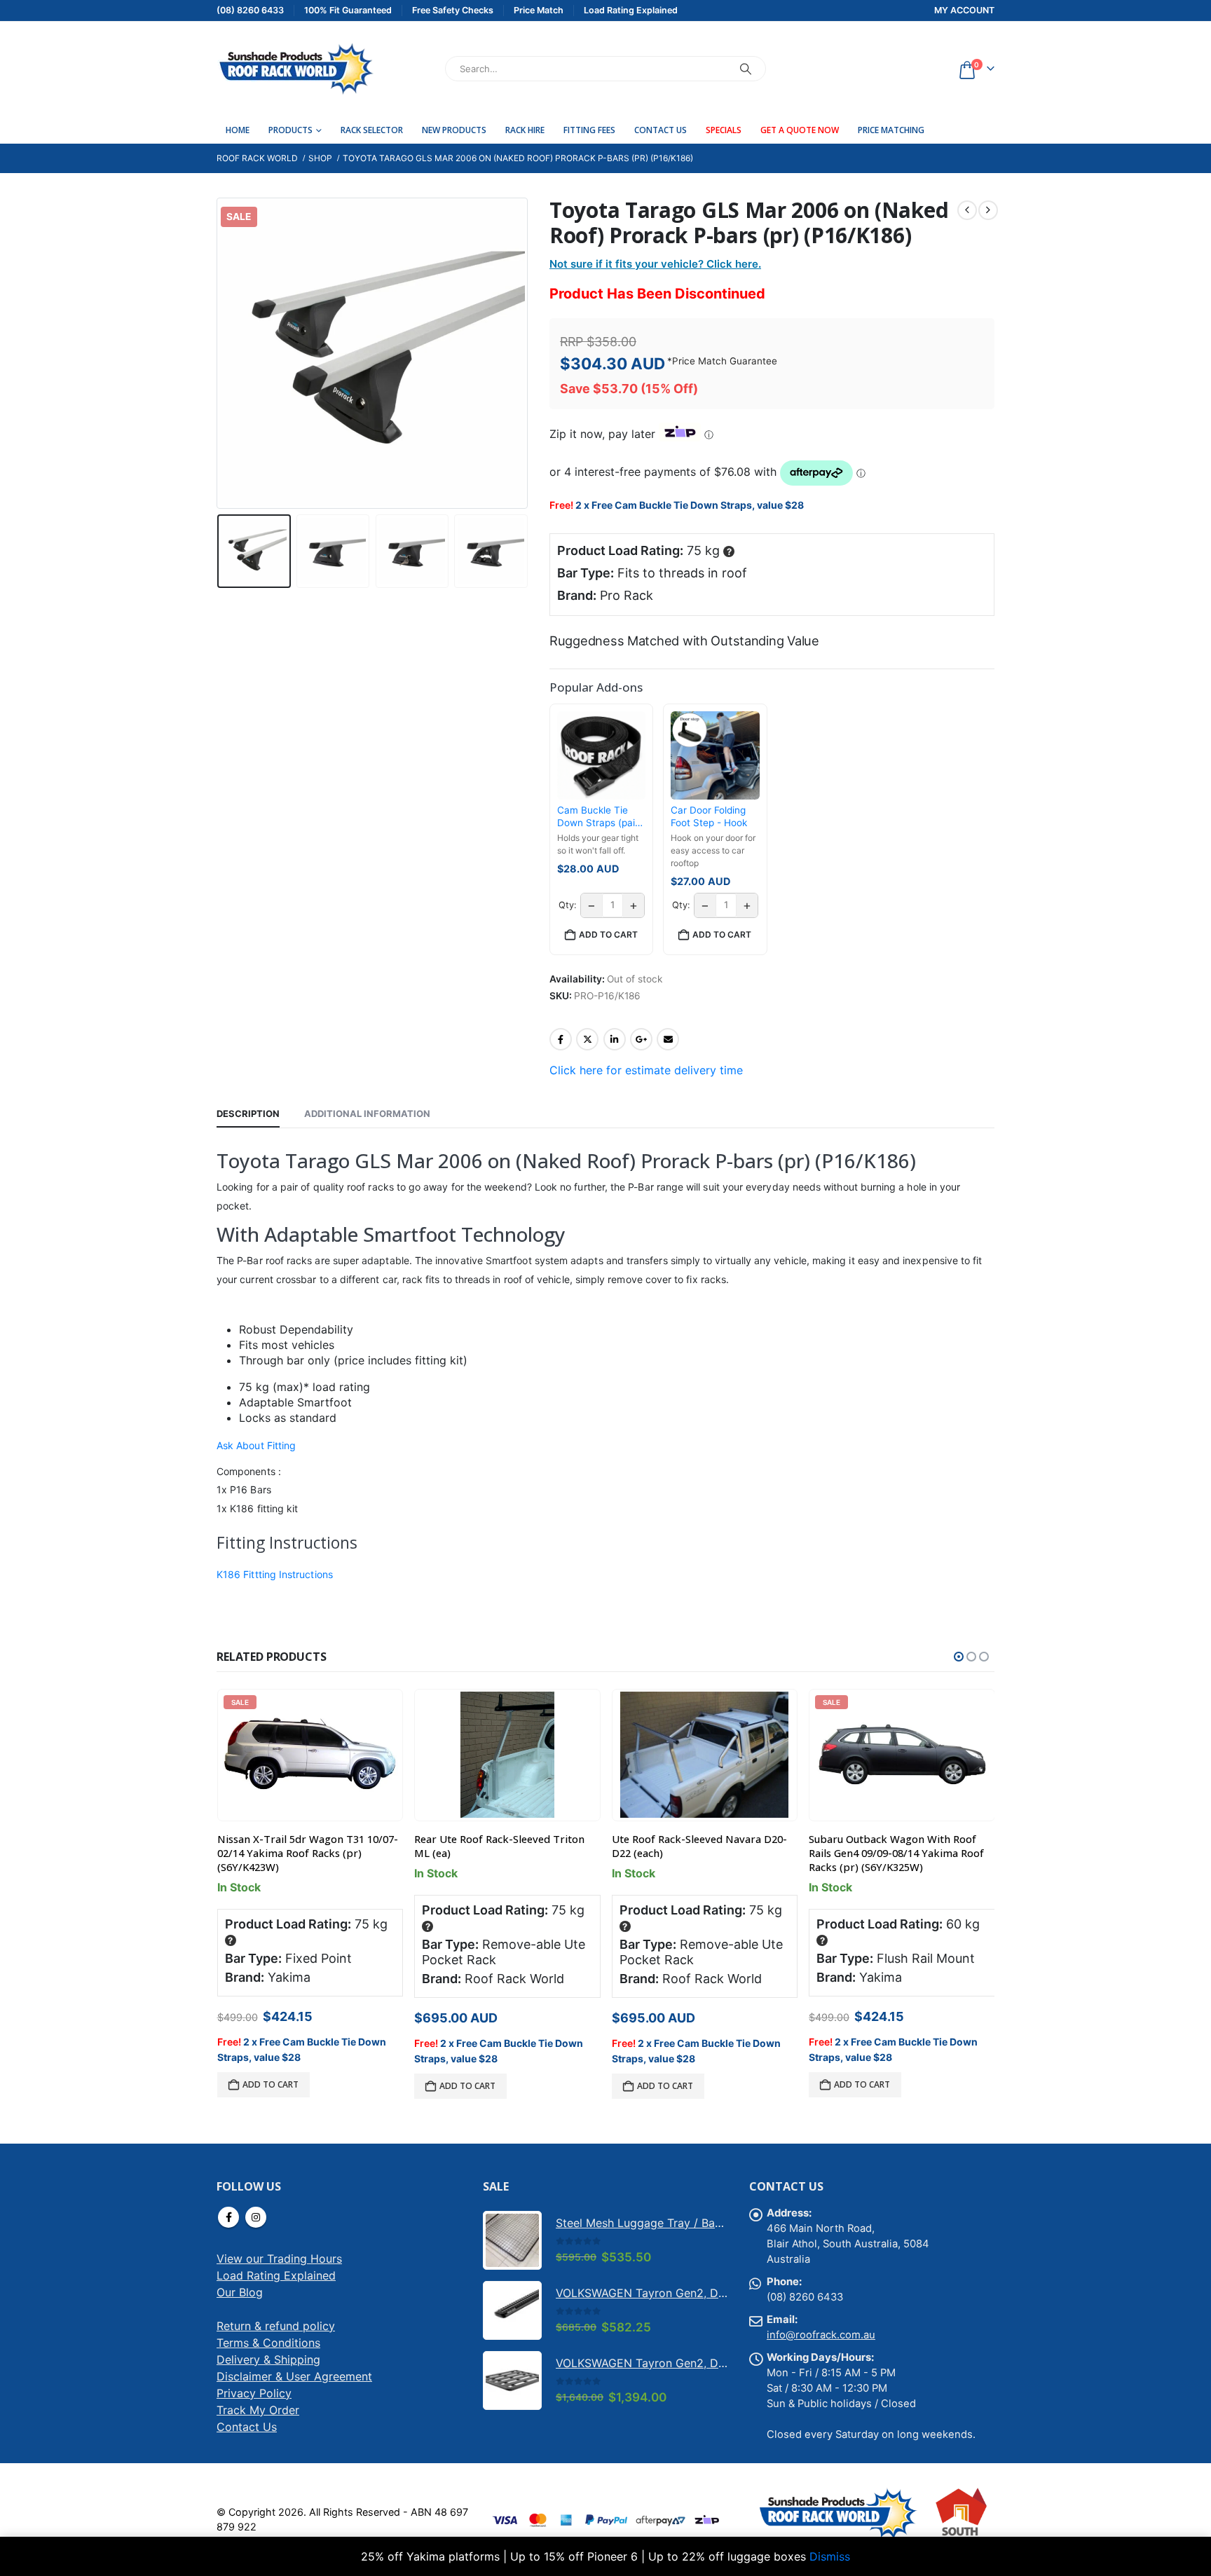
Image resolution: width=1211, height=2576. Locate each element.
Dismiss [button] (830, 2556)
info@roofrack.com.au (821, 2335)
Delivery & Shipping (268, 2359)
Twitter (587, 1039)
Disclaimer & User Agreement (294, 2376)
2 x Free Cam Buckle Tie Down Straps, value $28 (690, 505)
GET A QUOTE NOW (800, 130)
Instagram (256, 2217)
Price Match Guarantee (725, 361)
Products (290, 130)
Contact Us (661, 130)
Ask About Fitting (256, 1445)
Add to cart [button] (608, 934)
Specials (724, 130)
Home (238, 130)
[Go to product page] (507, 1755)
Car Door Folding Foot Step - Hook (709, 816)
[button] (220, 353)
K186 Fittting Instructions (275, 1574)
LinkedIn (615, 1039)
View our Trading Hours (279, 2259)
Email (668, 1039)
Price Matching (891, 130)
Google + (641, 1039)
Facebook (561, 1039)
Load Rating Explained (276, 2275)
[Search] (746, 69)
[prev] (967, 210)
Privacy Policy (254, 2393)
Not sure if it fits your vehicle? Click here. (655, 264)
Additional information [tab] (367, 1114)
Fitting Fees (589, 130)
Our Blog (240, 2292)
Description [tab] (248, 1114)
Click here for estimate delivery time (646, 1070)
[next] (988, 210)
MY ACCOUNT (964, 10)
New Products (454, 130)
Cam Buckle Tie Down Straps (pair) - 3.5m (600, 817)
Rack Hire (525, 130)
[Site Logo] (295, 69)
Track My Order (258, 2410)
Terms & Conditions (268, 2343)
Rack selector (372, 130)
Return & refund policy (276, 2326)
